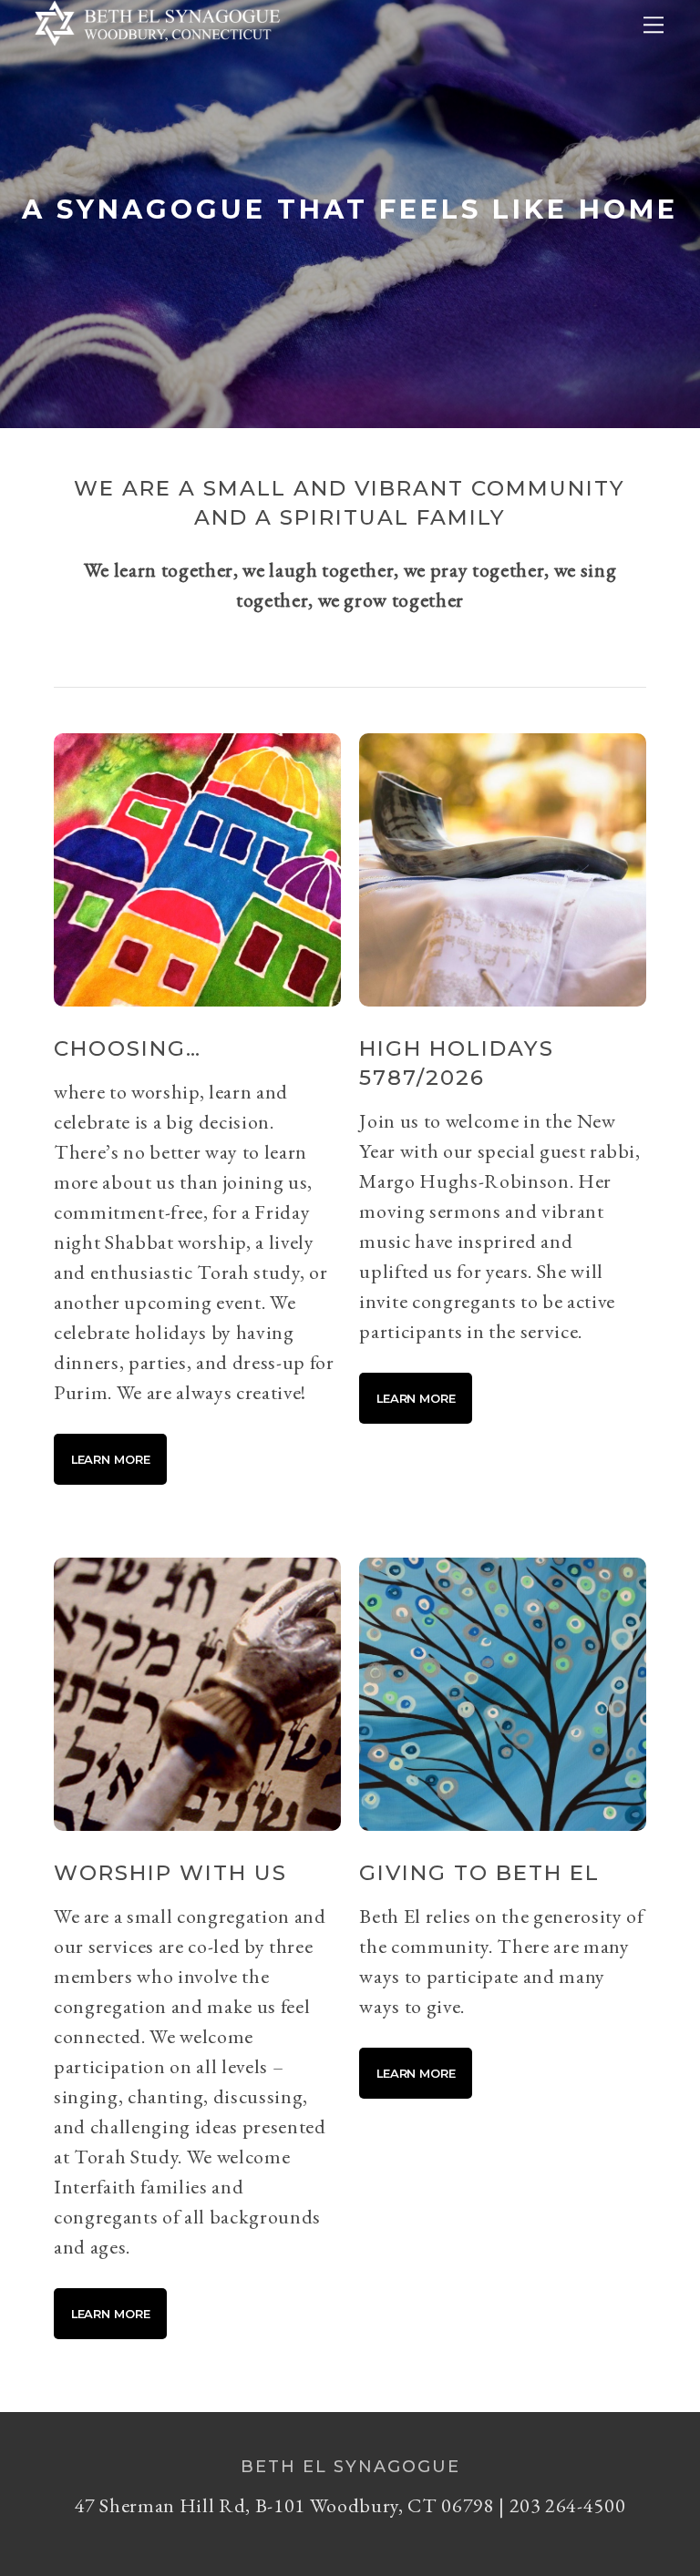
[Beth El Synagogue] (158, 51)
